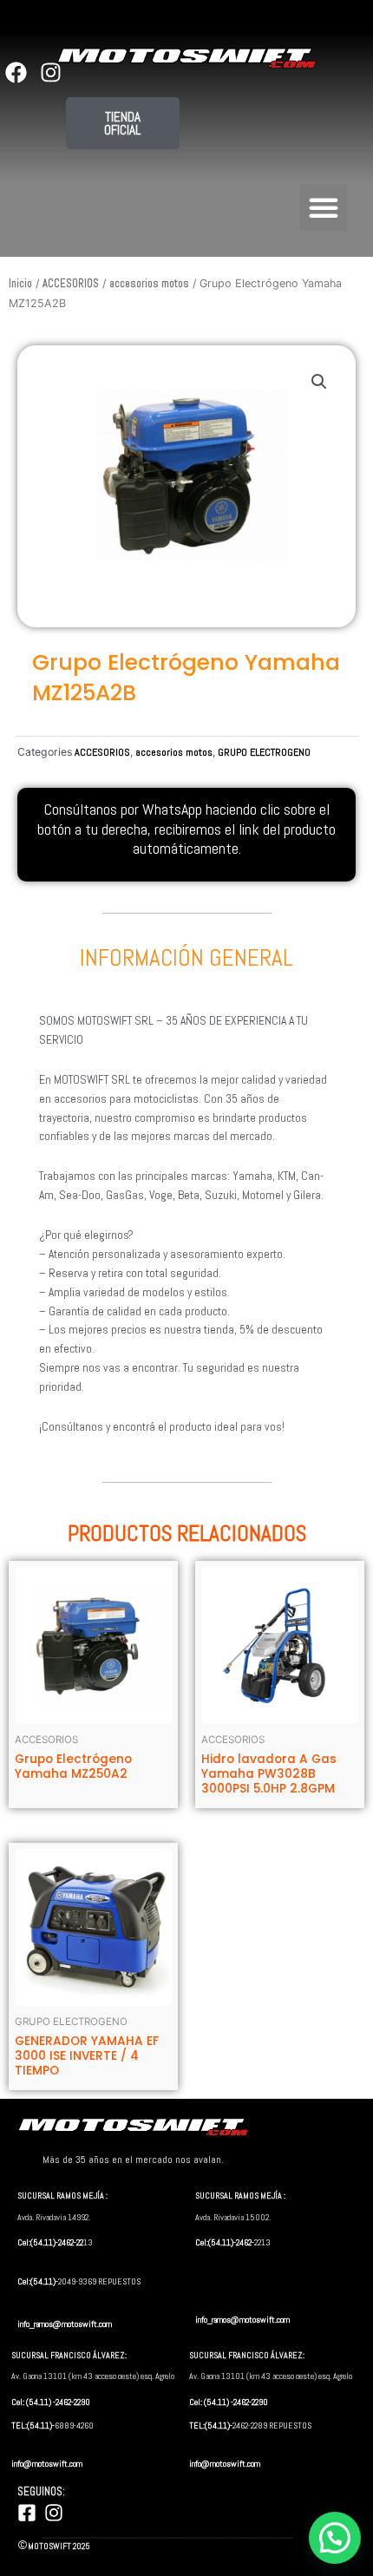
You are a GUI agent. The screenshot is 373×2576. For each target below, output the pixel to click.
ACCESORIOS (71, 284)
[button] (324, 207)
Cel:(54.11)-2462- (225, 2242)
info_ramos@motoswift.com (65, 2324)
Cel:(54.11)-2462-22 (50, 2242)
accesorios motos (149, 284)
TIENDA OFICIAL (122, 123)
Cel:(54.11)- (38, 2281)
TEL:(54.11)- (33, 2425)
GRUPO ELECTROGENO (264, 752)
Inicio (20, 284)
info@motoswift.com (47, 2464)
